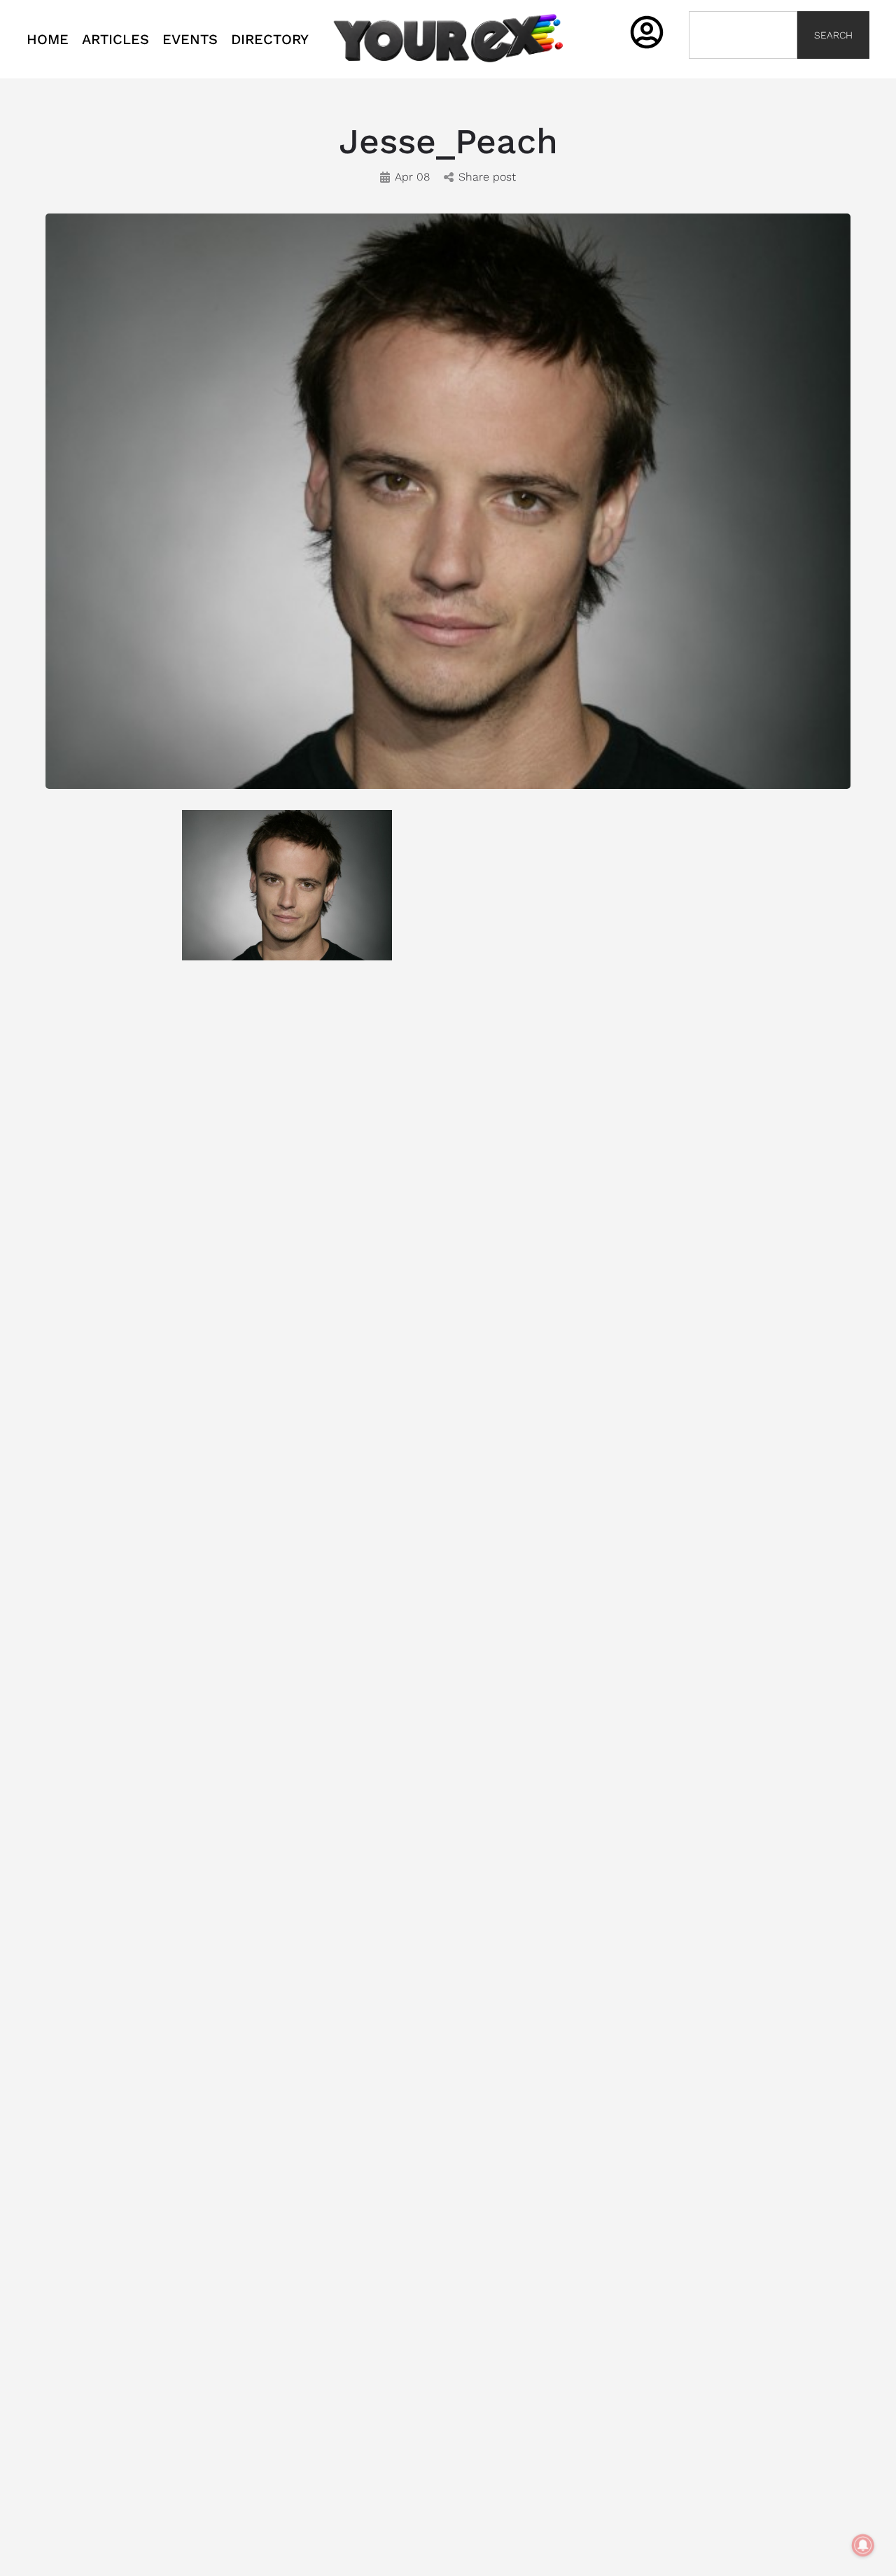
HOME (48, 39)
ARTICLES (115, 39)
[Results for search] (743, 67)
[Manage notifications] (863, 2545)
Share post (487, 177)
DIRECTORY (270, 39)
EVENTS (190, 39)
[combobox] (743, 35)
